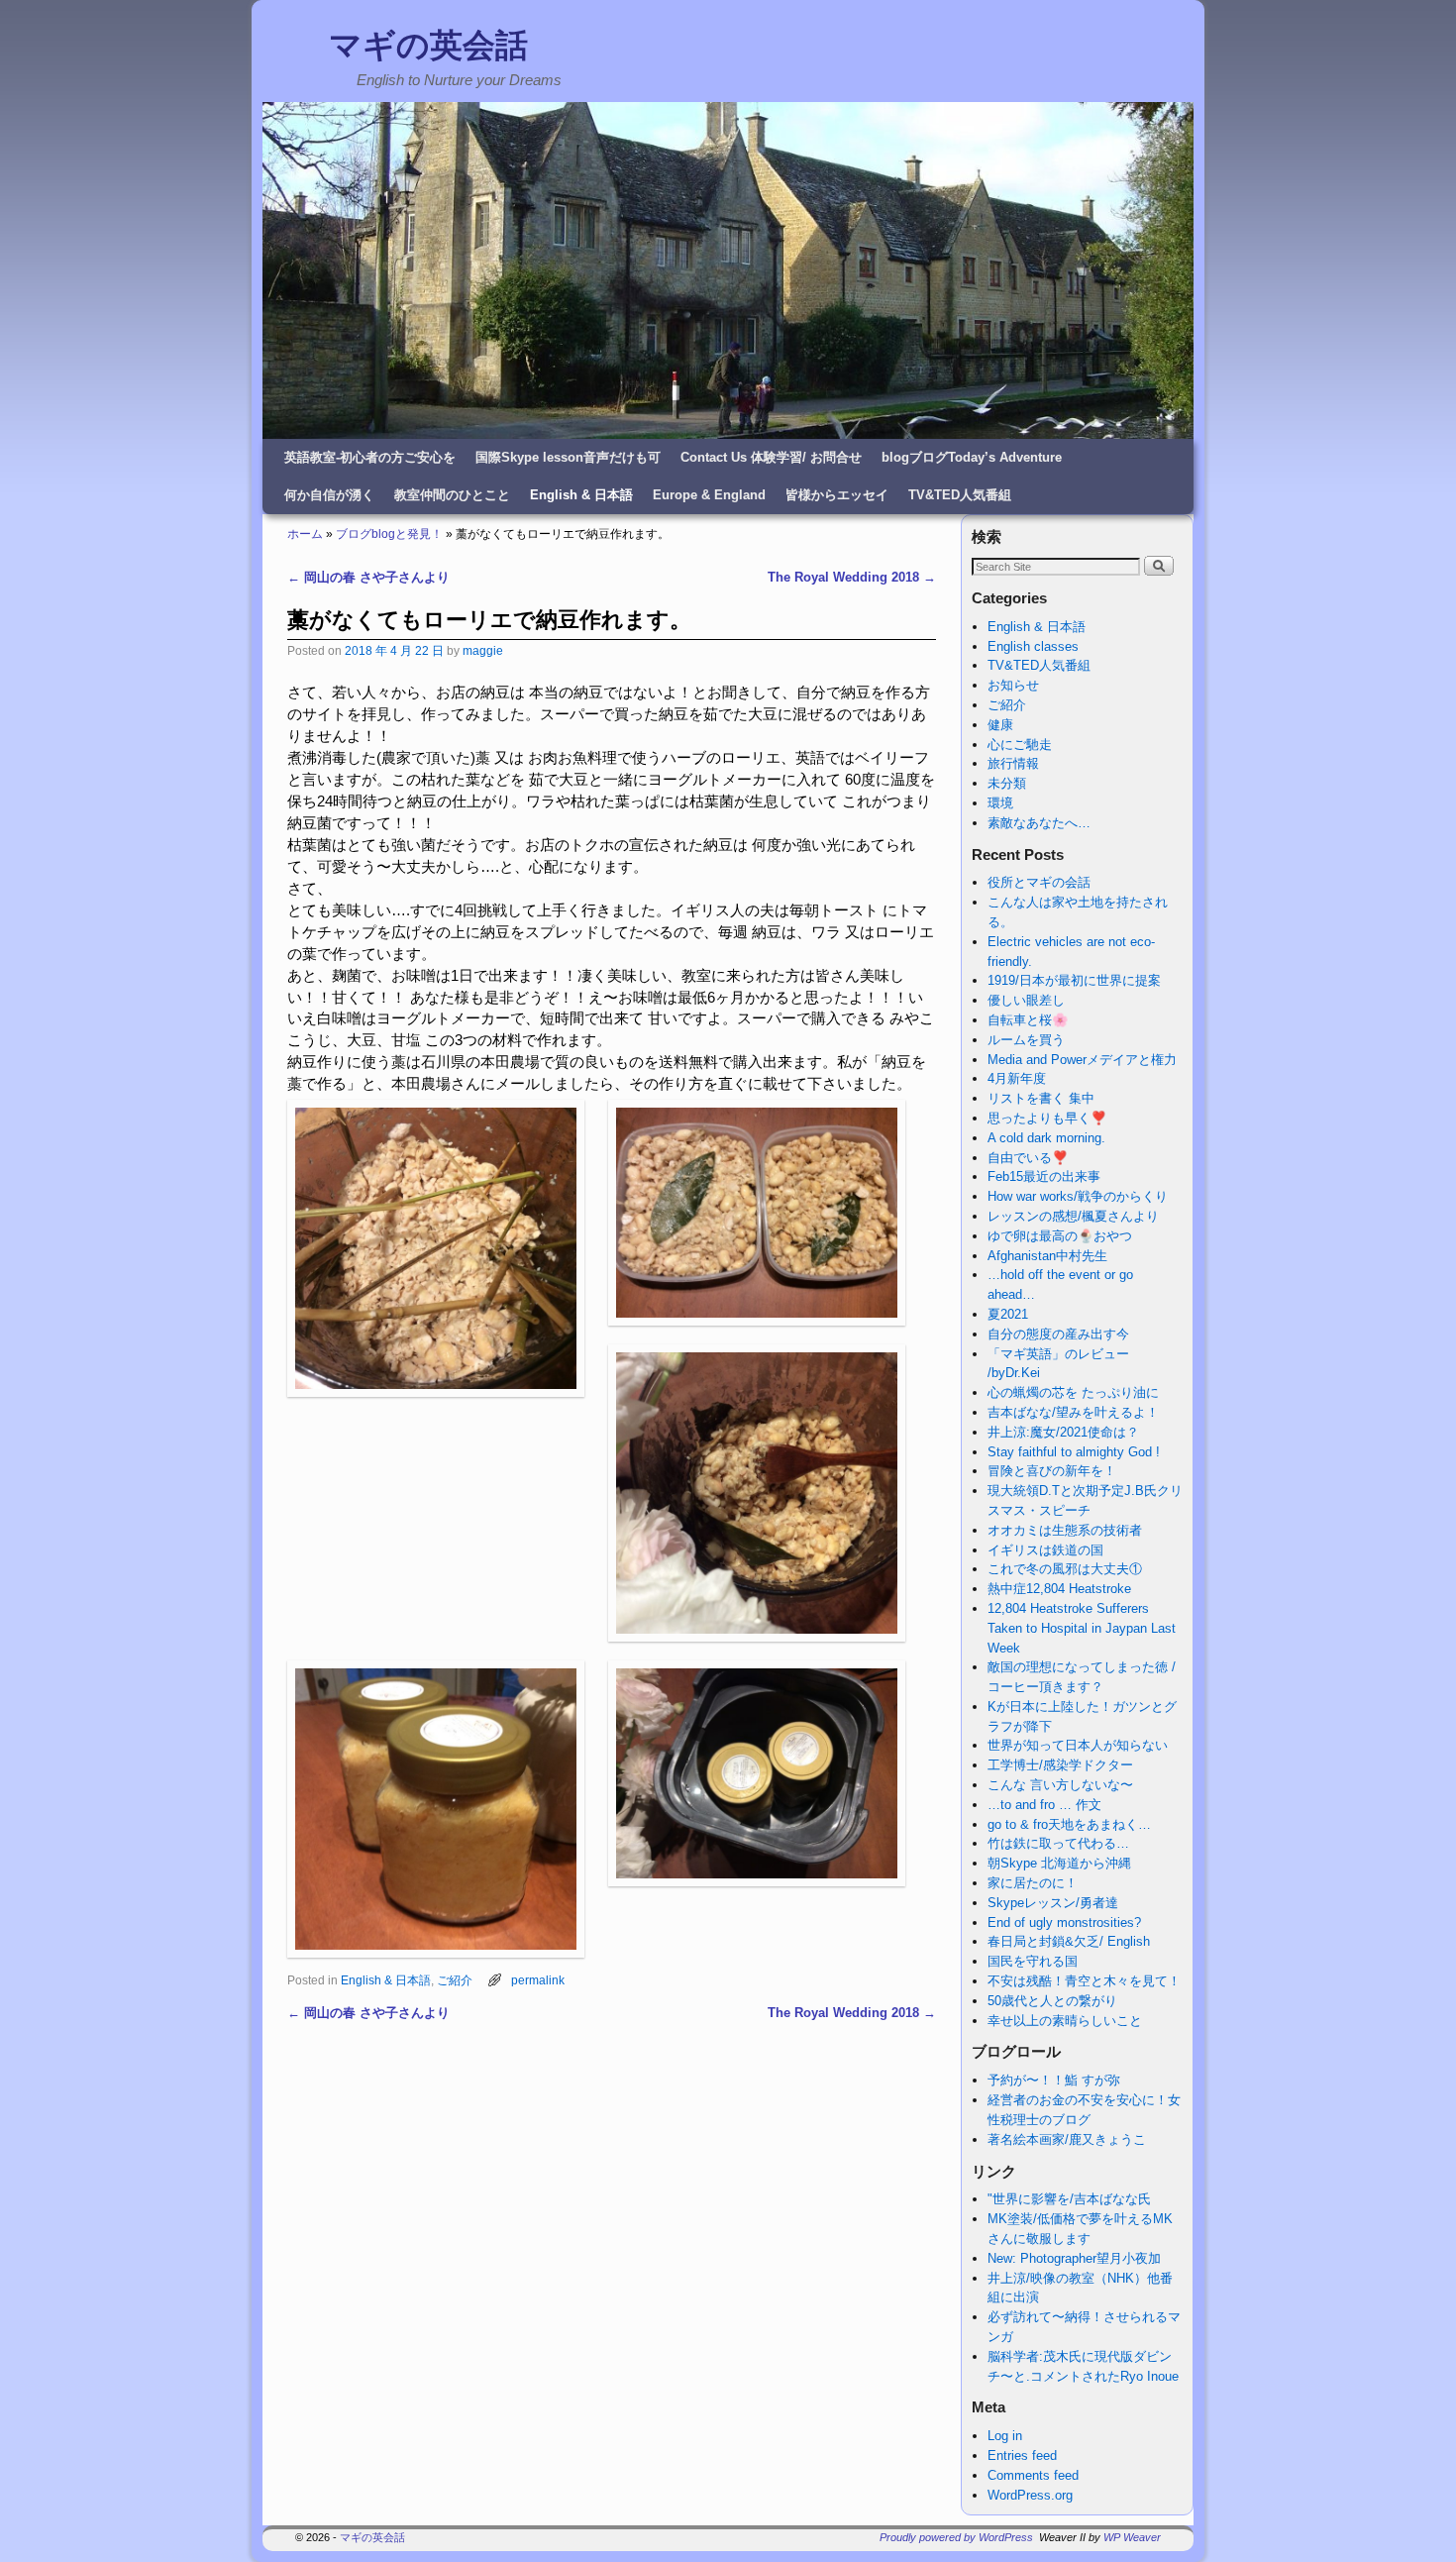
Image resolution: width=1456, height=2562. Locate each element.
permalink (538, 1980)
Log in (1005, 2436)
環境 (1000, 803)
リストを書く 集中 (1041, 1098)
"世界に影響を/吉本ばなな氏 (1069, 2199)
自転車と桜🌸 (1028, 1020)
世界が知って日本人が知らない (1078, 1745)
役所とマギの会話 (1039, 882)
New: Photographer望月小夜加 (1074, 2258)
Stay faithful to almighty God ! (1074, 1452)
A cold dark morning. (1046, 1138)
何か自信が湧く (329, 495)
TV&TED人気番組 (960, 495)
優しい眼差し (1026, 1000)
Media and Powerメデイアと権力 (1082, 1060)
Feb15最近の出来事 (1044, 1176)
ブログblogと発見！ (389, 534)
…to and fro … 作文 (1044, 1805)
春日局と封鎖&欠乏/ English (1069, 1941)
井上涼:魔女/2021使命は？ (1063, 1432)
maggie (483, 650)
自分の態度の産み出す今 (1058, 1334)
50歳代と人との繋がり (1052, 2001)
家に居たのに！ (1033, 1883)
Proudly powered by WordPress (956, 2537)
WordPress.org (1030, 2495)
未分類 (1007, 783)
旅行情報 (1013, 763)
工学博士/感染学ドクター (1060, 1765)
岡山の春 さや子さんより (368, 577)
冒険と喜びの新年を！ (1052, 1471)
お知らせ (1013, 685)
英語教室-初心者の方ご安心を (370, 457)
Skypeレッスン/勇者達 (1053, 1903)
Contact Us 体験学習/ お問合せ (771, 457)
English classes (1033, 646)
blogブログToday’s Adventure (972, 457)
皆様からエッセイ (837, 495)
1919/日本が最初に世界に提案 (1074, 980)
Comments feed (1033, 2475)
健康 (1000, 725)
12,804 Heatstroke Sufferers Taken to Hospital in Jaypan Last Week (1082, 1628)
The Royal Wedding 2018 (852, 577)
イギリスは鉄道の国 (1045, 1550)
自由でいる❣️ (1028, 1158)
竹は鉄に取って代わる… (1058, 1843)
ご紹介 (455, 1980)
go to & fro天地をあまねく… (1069, 1824)
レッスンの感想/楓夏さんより (1073, 1216)
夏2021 (1008, 1314)
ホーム (305, 534)
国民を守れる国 (1033, 1961)
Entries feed (1022, 2455)
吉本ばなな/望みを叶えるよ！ (1073, 1412)
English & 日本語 (581, 495)
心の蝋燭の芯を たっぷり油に (1073, 1392)
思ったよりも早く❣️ (1047, 1118)
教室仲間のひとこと (452, 495)
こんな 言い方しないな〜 (1060, 1785)
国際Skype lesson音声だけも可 (568, 457)
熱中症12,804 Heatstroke (1059, 1589)
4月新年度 (1017, 1078)
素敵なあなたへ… (1039, 823)
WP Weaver (1132, 2537)
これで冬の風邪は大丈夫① (1065, 1569)
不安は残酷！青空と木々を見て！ (1084, 1981)
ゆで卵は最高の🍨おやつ (1060, 1236)
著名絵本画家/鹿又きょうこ (1067, 2139)
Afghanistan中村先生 (1047, 1256)
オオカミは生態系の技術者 (1065, 1530)
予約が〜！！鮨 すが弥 (1054, 2080)
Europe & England (709, 495)
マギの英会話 (428, 45)
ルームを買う (1026, 1040)
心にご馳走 (1020, 745)
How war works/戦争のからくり (1078, 1196)
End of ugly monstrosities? (1064, 1922)
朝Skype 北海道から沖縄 (1059, 1863)
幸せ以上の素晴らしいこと (1065, 2021)
